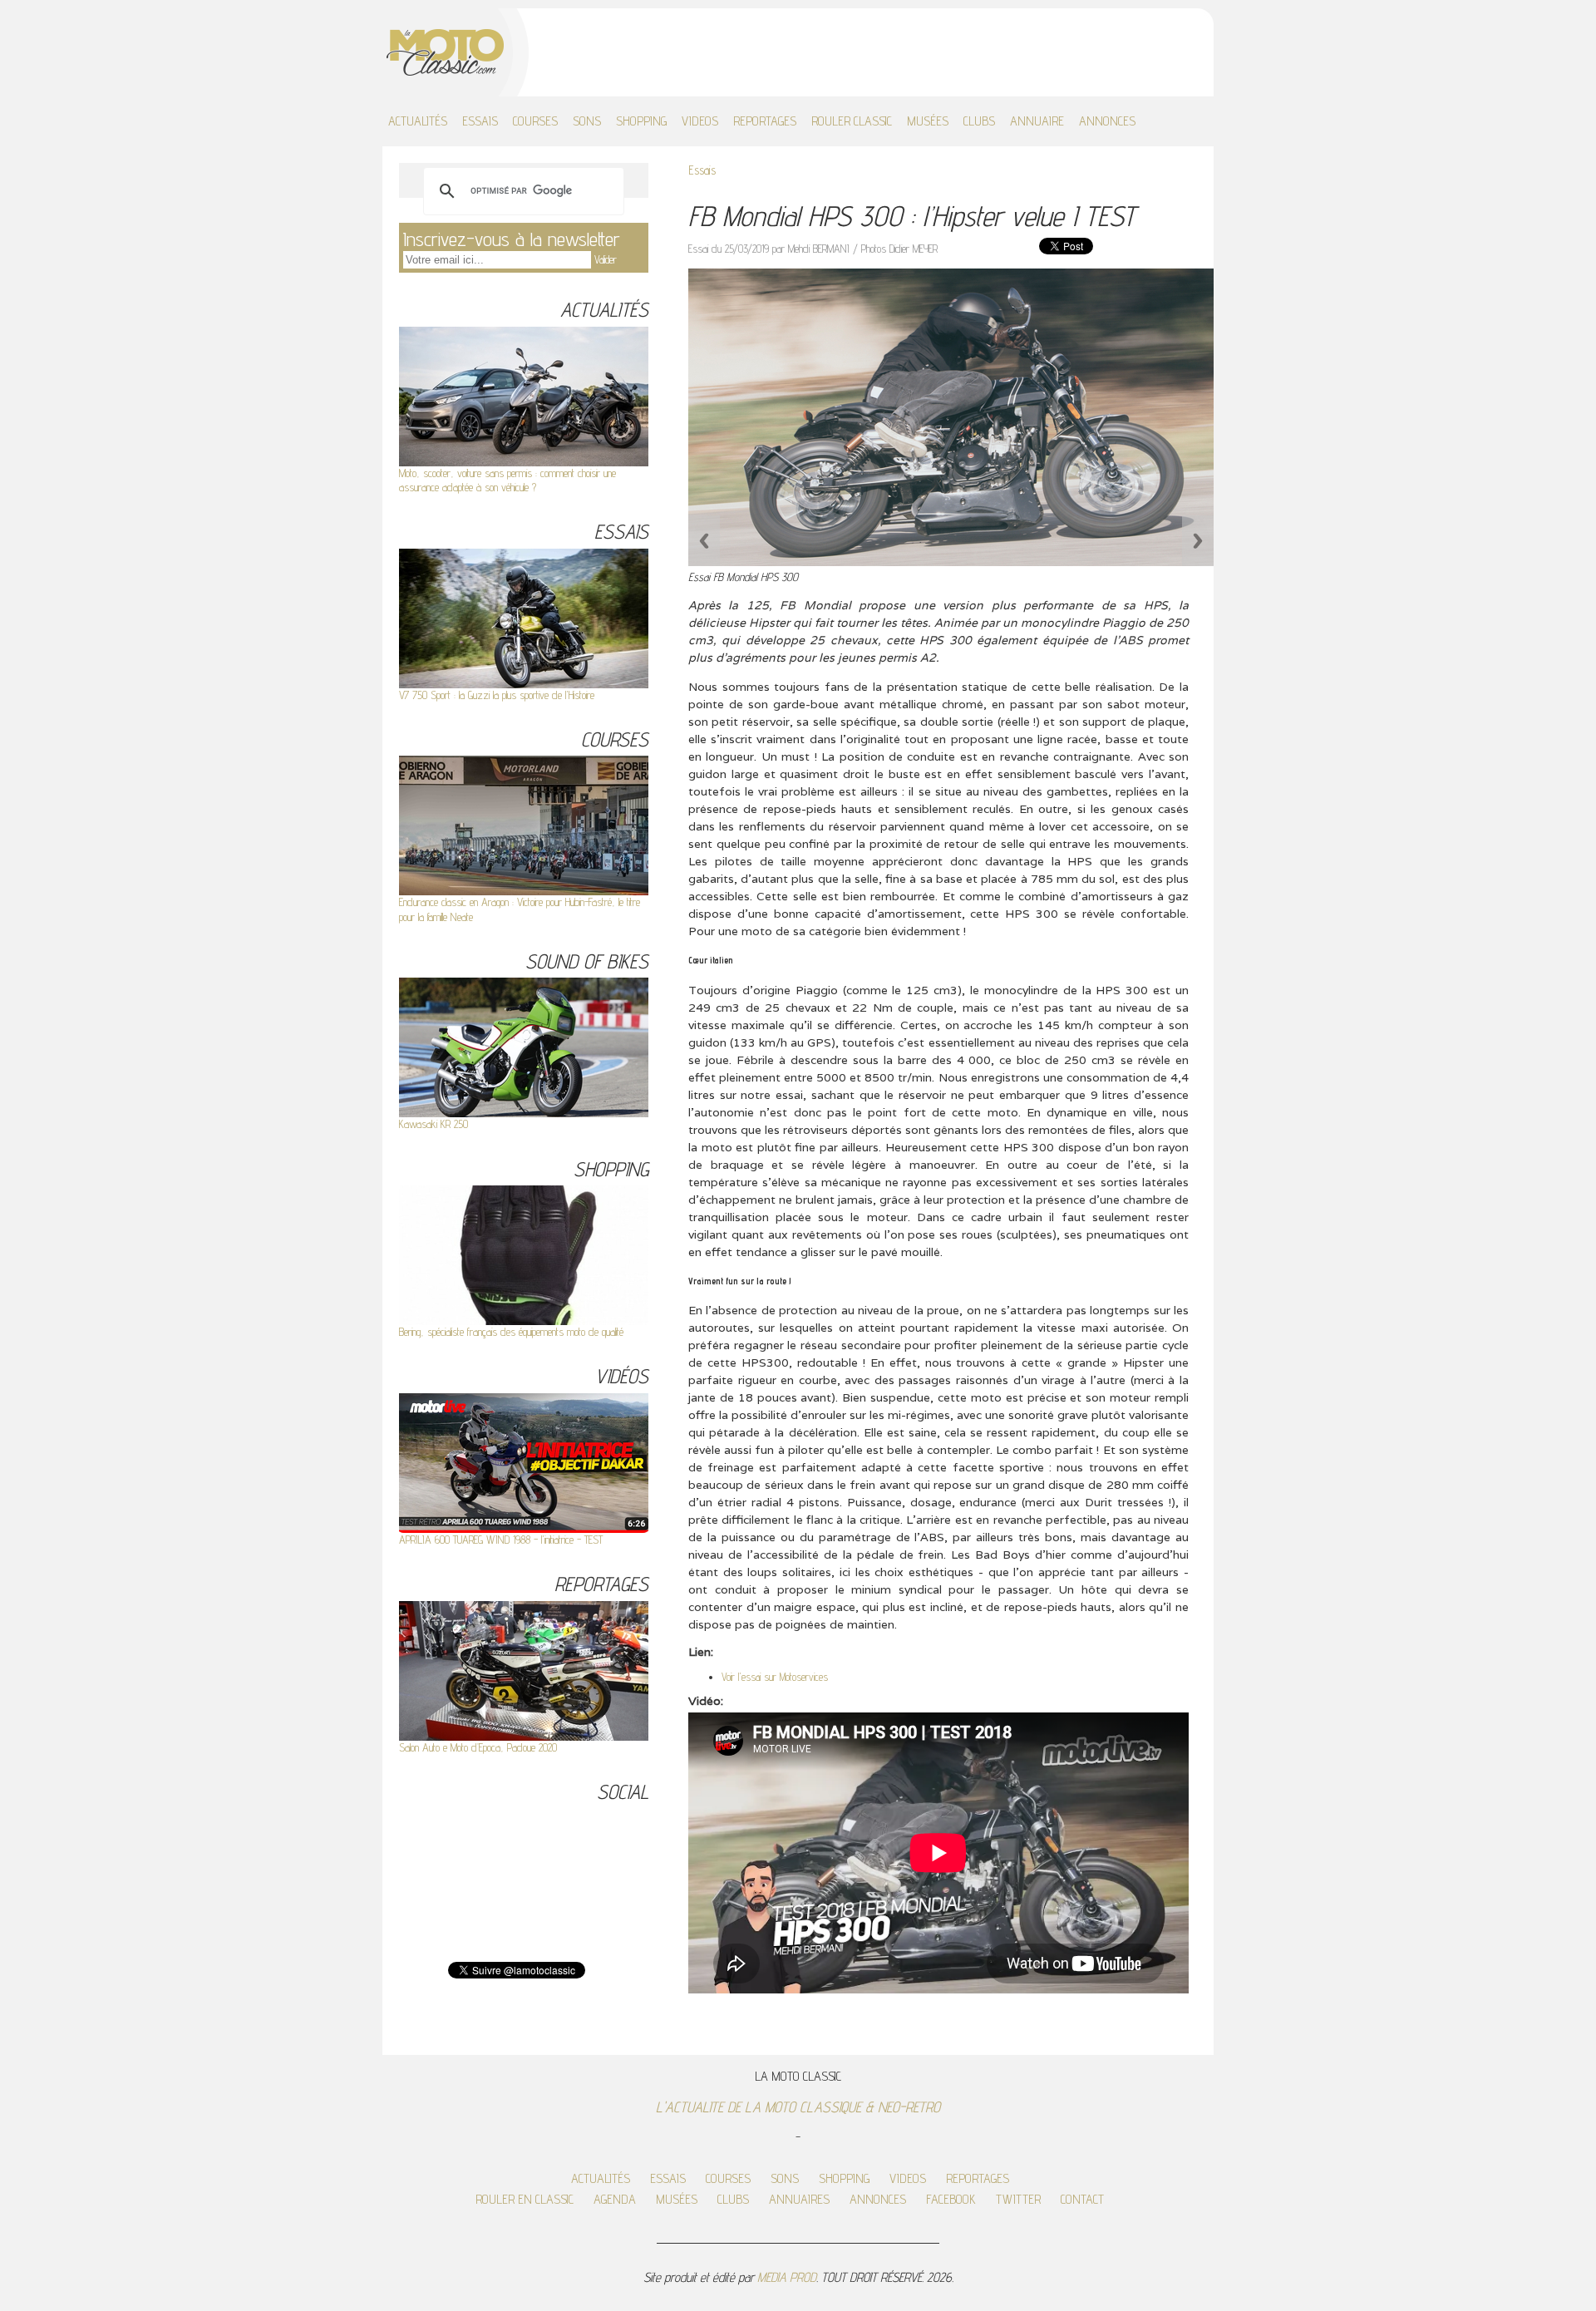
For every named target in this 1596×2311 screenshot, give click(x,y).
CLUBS (979, 121)
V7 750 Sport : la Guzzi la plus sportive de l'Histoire (497, 695)
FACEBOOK (951, 2199)
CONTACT (1082, 2199)
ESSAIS (480, 121)
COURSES (535, 121)
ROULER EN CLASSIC (525, 2199)
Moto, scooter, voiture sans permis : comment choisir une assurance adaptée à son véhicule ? (507, 480)
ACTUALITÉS (418, 121)
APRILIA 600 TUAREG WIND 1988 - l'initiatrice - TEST (501, 1540)
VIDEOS (700, 121)
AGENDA (615, 2199)
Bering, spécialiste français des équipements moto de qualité (511, 1332)
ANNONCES (1107, 121)
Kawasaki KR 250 (433, 1124)
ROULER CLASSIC (852, 121)
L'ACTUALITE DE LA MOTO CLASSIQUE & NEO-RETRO (798, 2107)
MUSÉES (928, 121)
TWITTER (1018, 2199)
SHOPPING (641, 121)
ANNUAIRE (1037, 121)
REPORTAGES (765, 121)
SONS (587, 121)
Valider (606, 259)
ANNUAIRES (799, 2199)
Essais (702, 170)
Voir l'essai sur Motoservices (775, 1677)
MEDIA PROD (787, 2277)
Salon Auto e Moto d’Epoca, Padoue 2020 (478, 1747)
